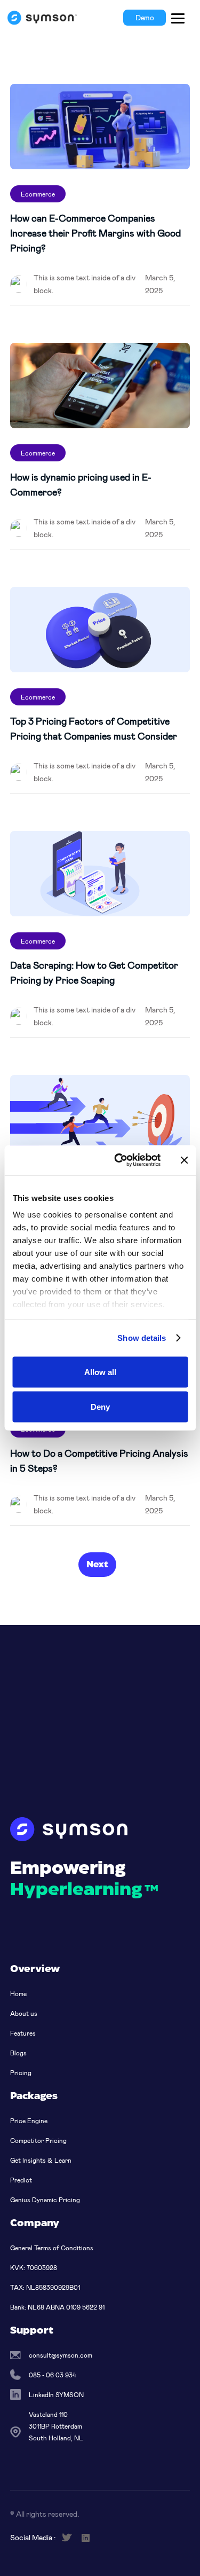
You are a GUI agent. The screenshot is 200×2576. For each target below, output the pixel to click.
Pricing (21, 2072)
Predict (21, 2180)
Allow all (100, 1372)
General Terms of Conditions (52, 2248)
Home (18, 1993)
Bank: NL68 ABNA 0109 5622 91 (57, 2307)
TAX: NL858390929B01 (45, 2287)
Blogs (18, 2053)
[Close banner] (184, 1160)
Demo (145, 17)
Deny (100, 1407)
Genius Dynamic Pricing (45, 2200)
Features (23, 2033)
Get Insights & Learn (41, 2160)
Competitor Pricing (38, 2140)
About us (24, 2013)
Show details (142, 1338)
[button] (178, 18)
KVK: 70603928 (34, 2267)
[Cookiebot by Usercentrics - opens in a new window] (119, 1160)
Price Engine (29, 2121)
